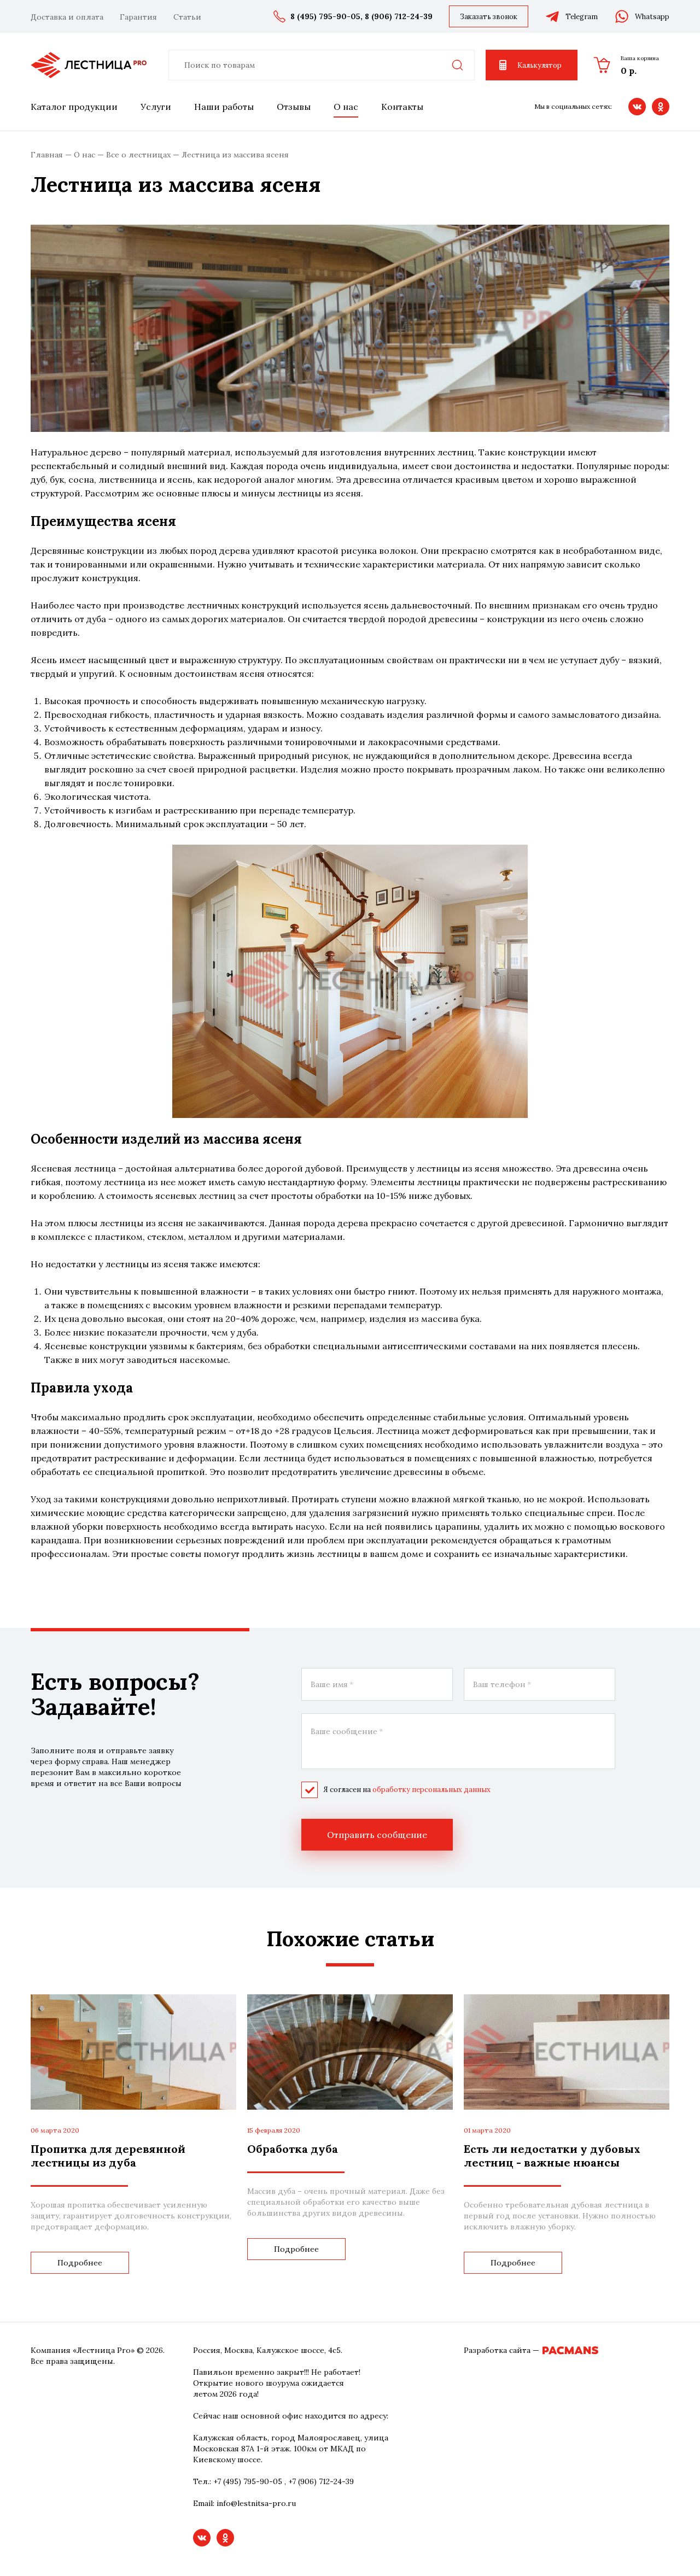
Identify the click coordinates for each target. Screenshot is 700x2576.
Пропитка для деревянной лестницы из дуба (108, 2156)
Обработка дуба (293, 2149)
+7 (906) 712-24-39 (321, 2481)
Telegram (582, 17)
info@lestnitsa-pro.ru (256, 2503)
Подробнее (80, 2263)
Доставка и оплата (67, 17)
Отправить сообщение (377, 1835)
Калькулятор (539, 65)
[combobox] (322, 65)
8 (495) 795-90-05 (325, 16)
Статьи (187, 17)
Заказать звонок (489, 17)
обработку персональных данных (431, 1790)
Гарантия (138, 17)
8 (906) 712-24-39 (399, 16)
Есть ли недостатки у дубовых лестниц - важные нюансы (552, 2156)
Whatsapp (652, 17)
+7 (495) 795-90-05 (248, 2481)
